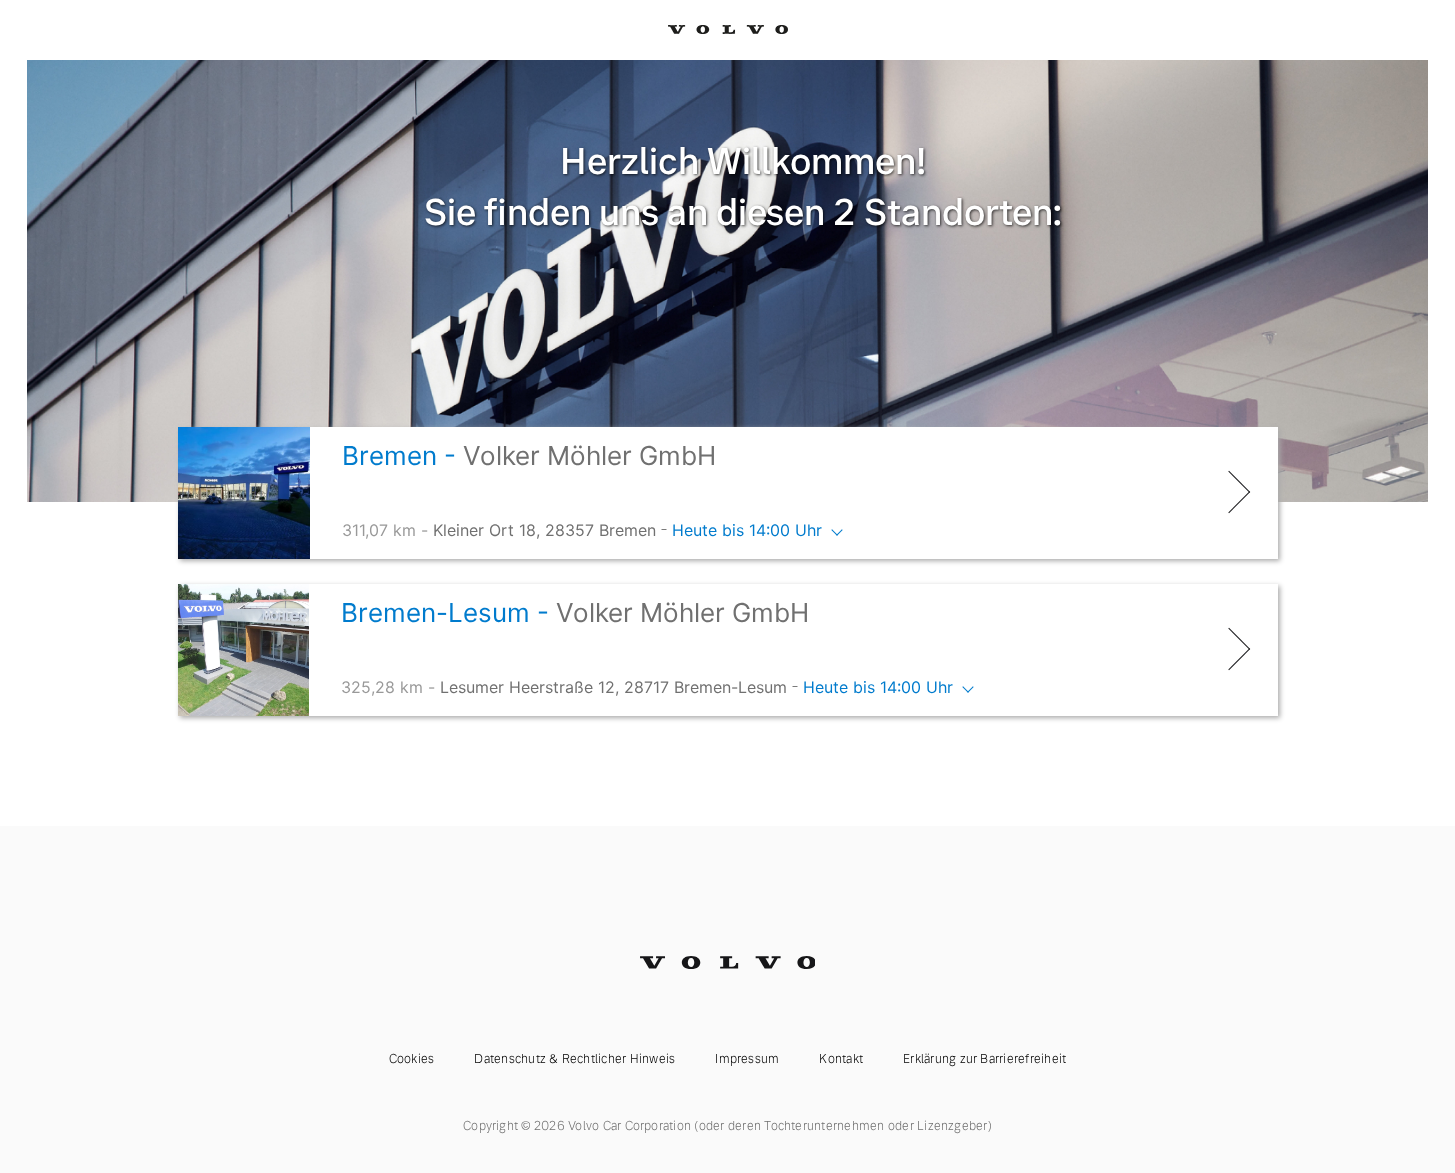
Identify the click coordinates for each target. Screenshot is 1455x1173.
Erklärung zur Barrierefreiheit (984, 1059)
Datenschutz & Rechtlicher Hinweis (574, 1059)
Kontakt (841, 1059)
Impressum (747, 1059)
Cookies (412, 1059)
